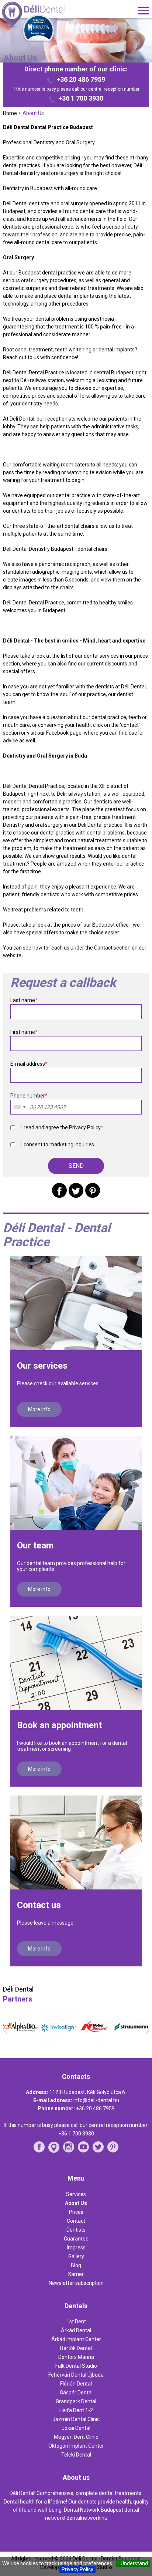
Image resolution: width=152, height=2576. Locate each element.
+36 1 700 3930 (81, 98)
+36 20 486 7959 (81, 80)
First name (24, 1032)
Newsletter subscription (76, 2283)
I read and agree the (62, 1127)
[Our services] (76, 1303)
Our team (35, 1545)
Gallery (76, 2256)
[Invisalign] (58, 2044)
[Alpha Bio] (21, 2043)
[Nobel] (94, 2044)
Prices (76, 2212)
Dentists (76, 2230)
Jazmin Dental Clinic (76, 2419)
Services (76, 2194)
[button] (76, 1166)
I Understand (133, 2563)
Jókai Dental (76, 2428)
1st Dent (76, 2322)
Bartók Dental (76, 2348)
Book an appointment (59, 1725)
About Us (76, 2203)
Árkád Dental (76, 2330)
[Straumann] (131, 2043)
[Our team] (76, 1483)
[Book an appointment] (76, 1663)
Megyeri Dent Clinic (76, 2437)
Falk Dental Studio (76, 2366)
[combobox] (19, 1107)
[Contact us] (76, 1842)
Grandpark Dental (76, 2401)
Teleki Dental (76, 2455)
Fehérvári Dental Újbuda (76, 2375)
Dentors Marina (76, 2357)
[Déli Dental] (46, 15)
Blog (76, 2265)
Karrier (76, 2274)
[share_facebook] (59, 1190)
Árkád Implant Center (76, 2339)
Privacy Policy (77, 2569)
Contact (103, 948)
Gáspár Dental (76, 2393)
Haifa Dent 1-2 (76, 2410)
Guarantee (76, 2239)
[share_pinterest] (93, 1190)
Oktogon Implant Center (76, 2446)
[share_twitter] (76, 1190)
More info (39, 1409)
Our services (42, 1366)
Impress (76, 2248)
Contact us (39, 1905)
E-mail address (29, 1064)
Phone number (29, 1096)
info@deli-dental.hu (96, 2100)
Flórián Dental (76, 2384)
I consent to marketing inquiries (58, 1144)
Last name (24, 1000)
